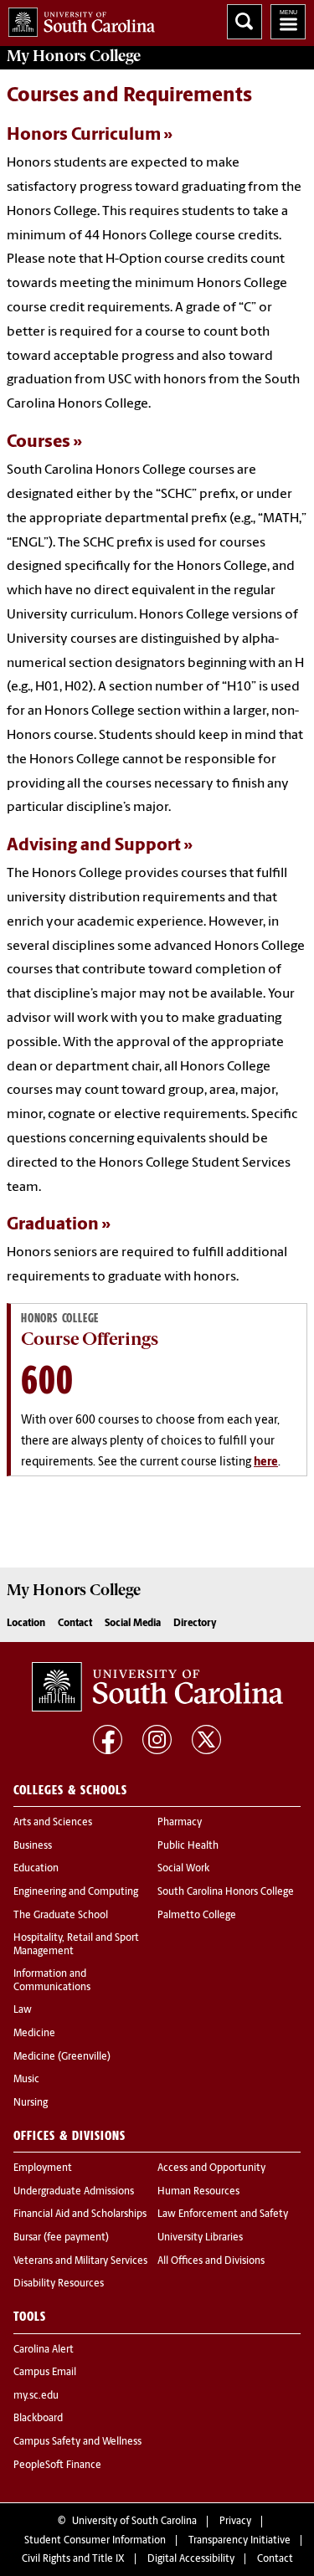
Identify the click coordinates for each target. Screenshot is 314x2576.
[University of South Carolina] (157, 1687)
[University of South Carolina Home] (77, 19)
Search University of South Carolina (245, 22)
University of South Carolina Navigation (288, 22)
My (74, 56)
